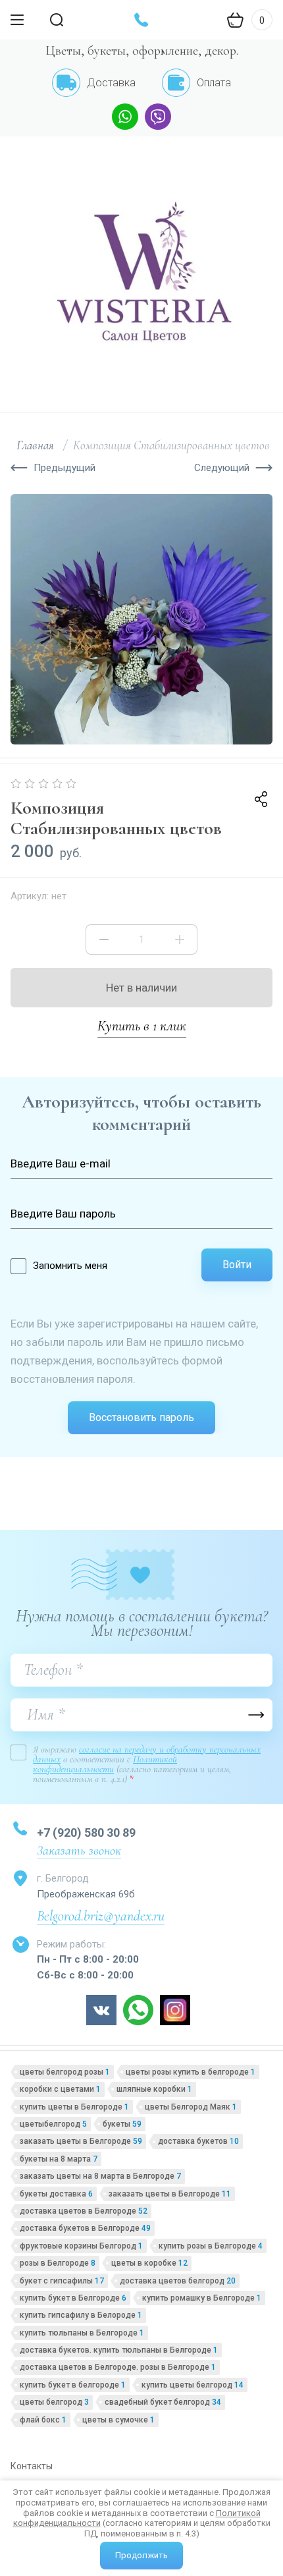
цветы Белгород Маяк (191, 2107)
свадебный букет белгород (163, 2402)
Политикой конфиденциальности (105, 1764)
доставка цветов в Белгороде (84, 2211)
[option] (141, 619)
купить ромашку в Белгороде (202, 2298)
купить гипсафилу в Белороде (81, 2315)
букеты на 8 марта (59, 2159)
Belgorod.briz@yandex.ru (101, 1916)
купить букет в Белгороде (73, 2298)
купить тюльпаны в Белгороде (82, 2333)
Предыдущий (64, 468)
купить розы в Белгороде (211, 2246)
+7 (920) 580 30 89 (86, 1833)
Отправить (256, 1715)
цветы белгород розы (65, 2072)
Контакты (32, 2466)
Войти (237, 1265)
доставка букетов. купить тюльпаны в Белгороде (119, 2350)
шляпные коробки (154, 2089)
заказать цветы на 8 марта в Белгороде (100, 2176)
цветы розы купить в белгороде (191, 2072)
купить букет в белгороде (73, 2385)
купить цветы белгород (193, 2385)
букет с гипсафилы (62, 2281)
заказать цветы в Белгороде (81, 2141)
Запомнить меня (70, 1266)
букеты (122, 2124)
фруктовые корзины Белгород (81, 2246)
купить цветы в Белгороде (74, 2107)
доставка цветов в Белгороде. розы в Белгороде (118, 2367)
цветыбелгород (53, 2124)
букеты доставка (56, 2194)
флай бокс (43, 2420)
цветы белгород (54, 2402)
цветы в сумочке (118, 2420)
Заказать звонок (79, 1851)
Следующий (222, 468)
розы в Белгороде (58, 2263)
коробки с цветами (60, 2089)
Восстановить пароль (141, 1417)
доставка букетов (198, 2141)
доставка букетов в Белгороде (85, 2228)
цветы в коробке (149, 2263)
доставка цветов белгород (178, 2281)
